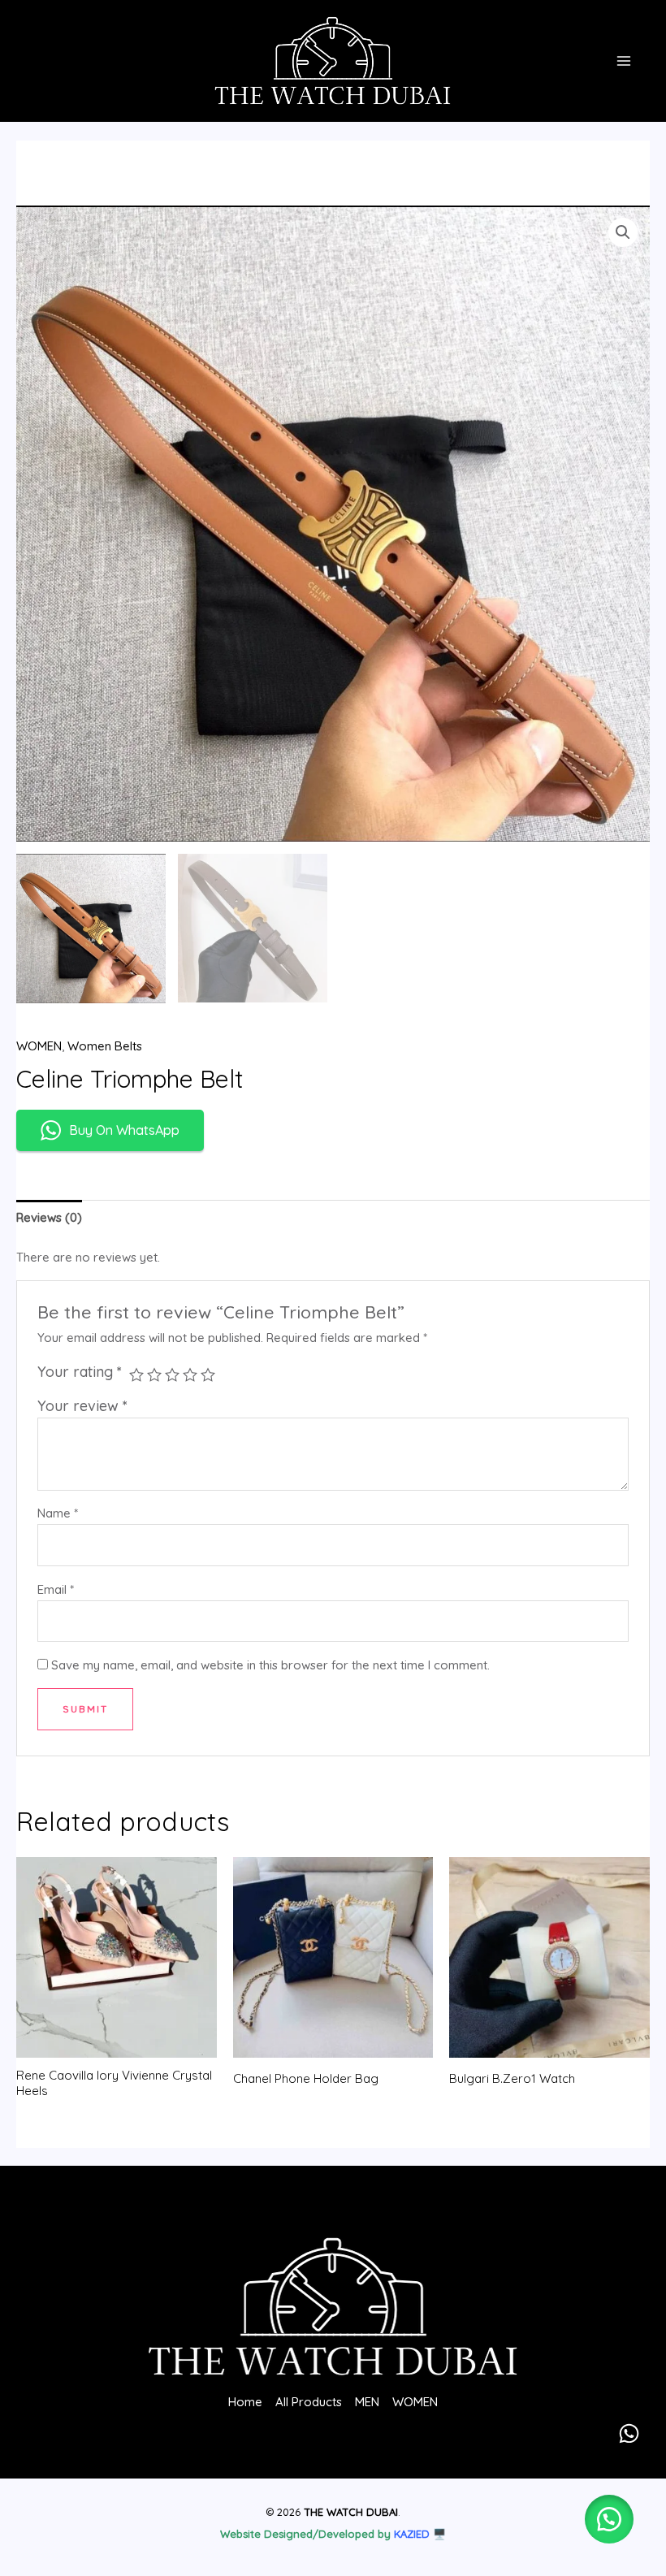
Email (56, 1589)
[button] (623, 232)
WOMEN (39, 1046)
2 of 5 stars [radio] (154, 1375)
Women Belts (105, 1046)
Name (58, 1513)
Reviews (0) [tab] (49, 1217)
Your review (82, 1406)
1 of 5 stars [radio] (136, 1375)
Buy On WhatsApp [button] (124, 1130)
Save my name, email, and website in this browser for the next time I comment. (270, 1665)
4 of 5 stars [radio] (190, 1375)
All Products (309, 2402)
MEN (367, 2402)
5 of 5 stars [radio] (208, 1375)
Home (245, 2402)
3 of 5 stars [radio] (172, 1375)
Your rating (80, 1372)
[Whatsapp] (629, 2433)
